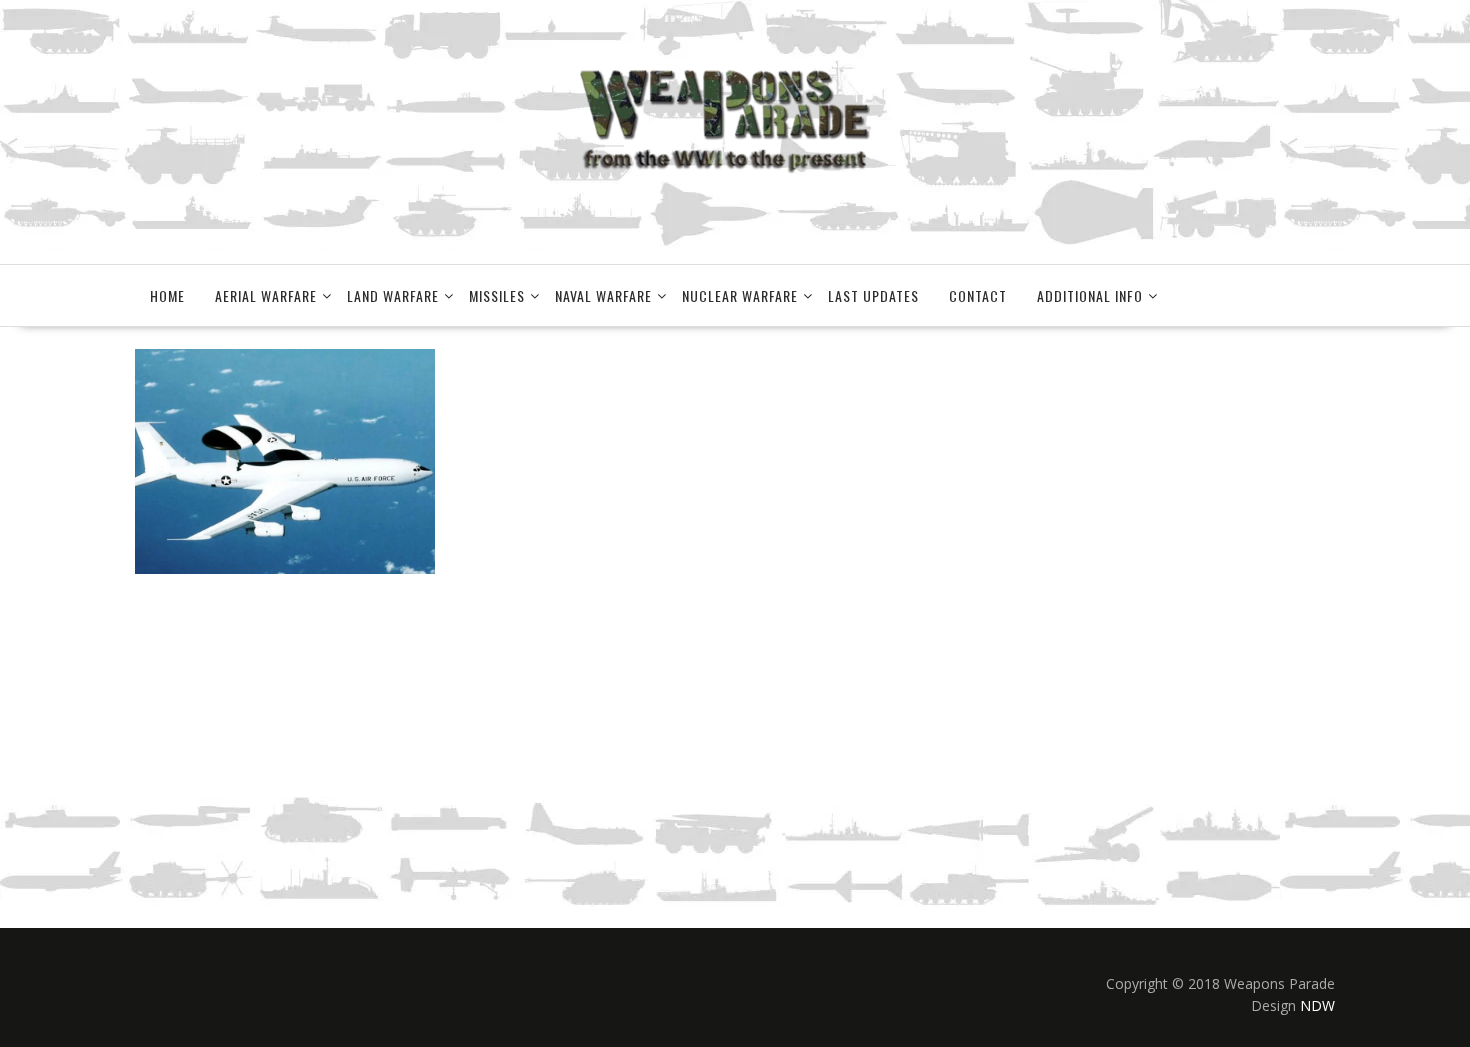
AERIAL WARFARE (266, 295)
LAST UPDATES (873, 295)
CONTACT (978, 295)
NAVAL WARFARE (603, 295)
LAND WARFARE (393, 295)
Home (167, 295)
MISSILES (497, 295)
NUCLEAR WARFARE (740, 295)
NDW (1317, 1005)
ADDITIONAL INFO (1090, 295)
